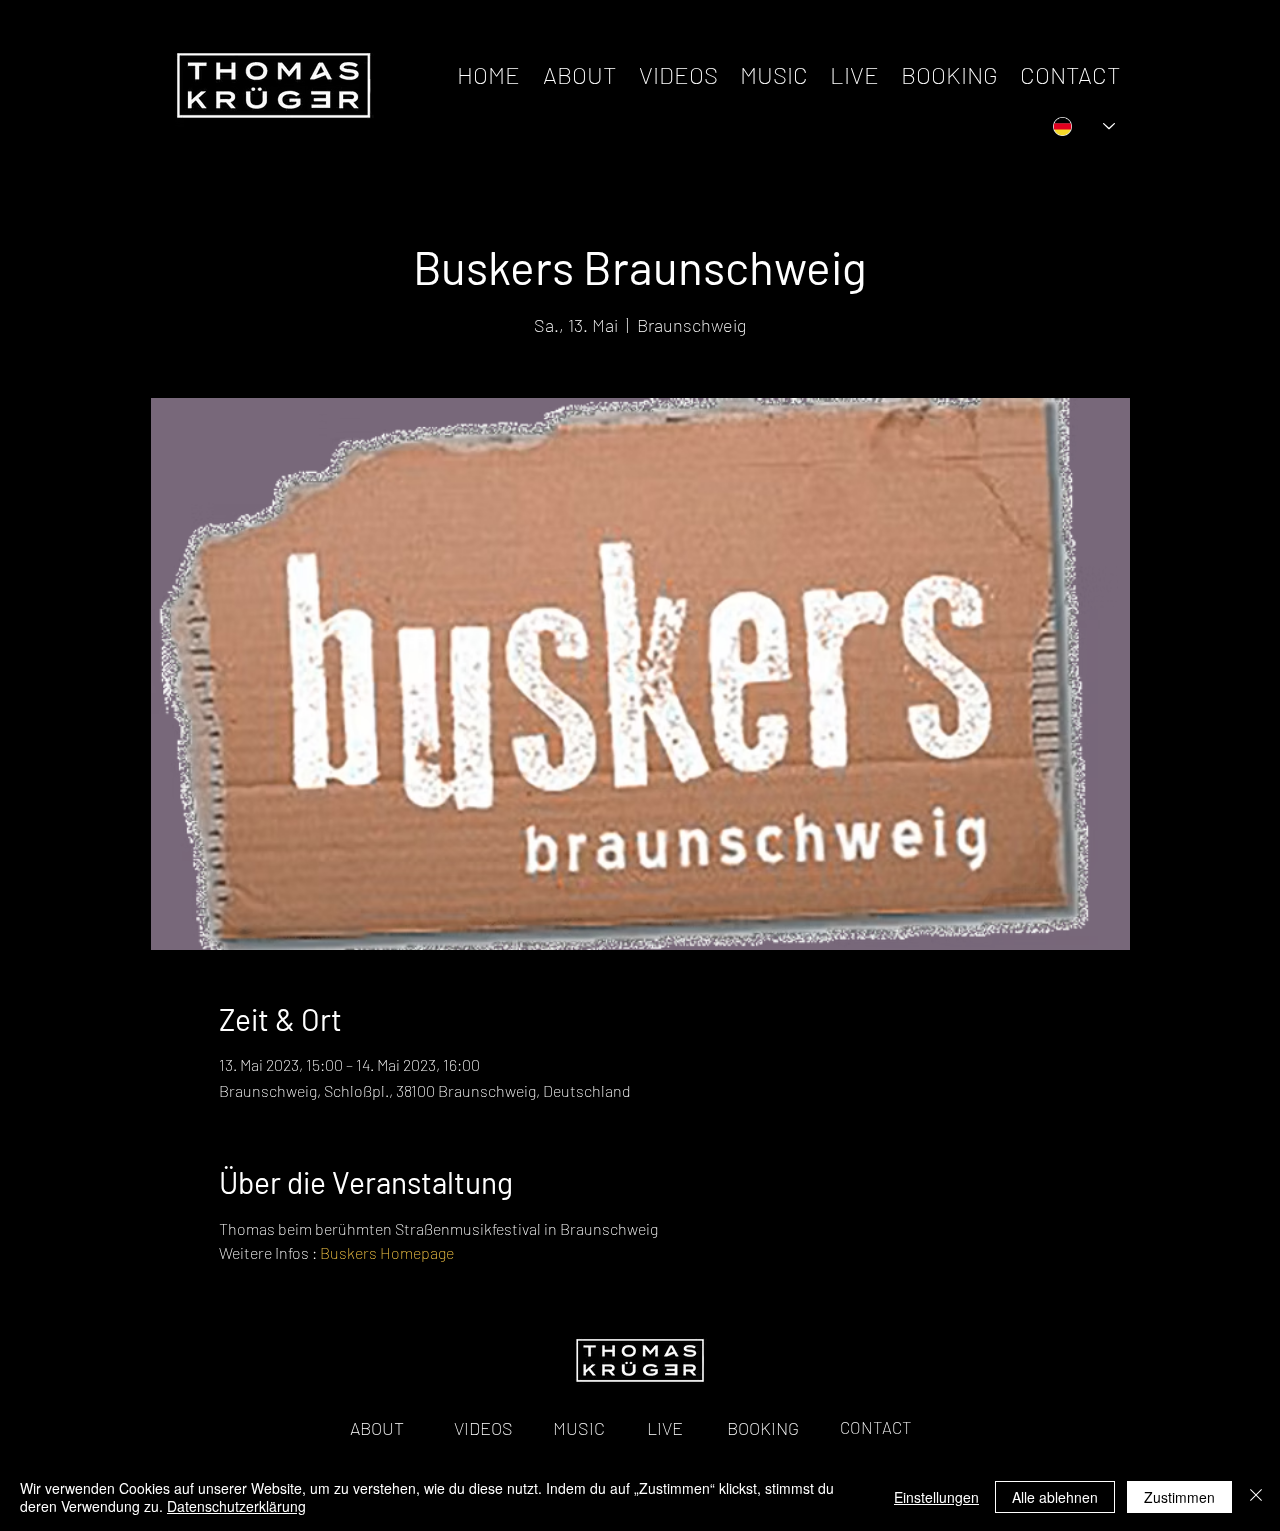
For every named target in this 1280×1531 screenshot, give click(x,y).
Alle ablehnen (1055, 1497)
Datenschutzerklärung (236, 1506)
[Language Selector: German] (1084, 126)
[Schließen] (1256, 1497)
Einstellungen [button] (936, 1497)
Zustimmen (1179, 1497)
